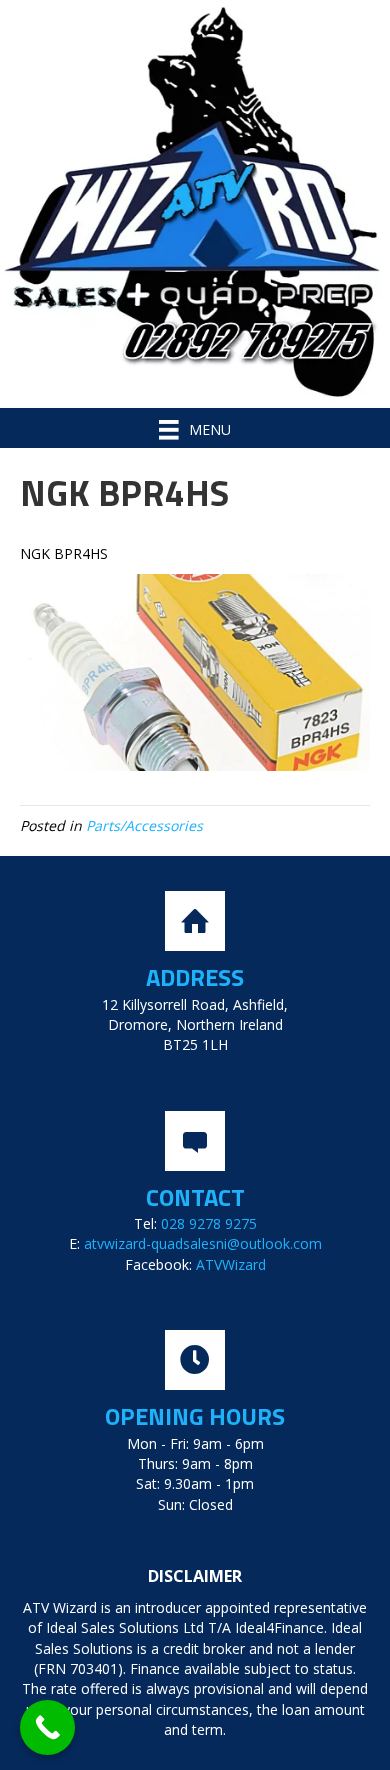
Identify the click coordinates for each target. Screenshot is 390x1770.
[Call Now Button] (47, 1727)
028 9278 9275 (209, 1223)
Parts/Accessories (144, 825)
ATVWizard (231, 1264)
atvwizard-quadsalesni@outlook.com (203, 1243)
